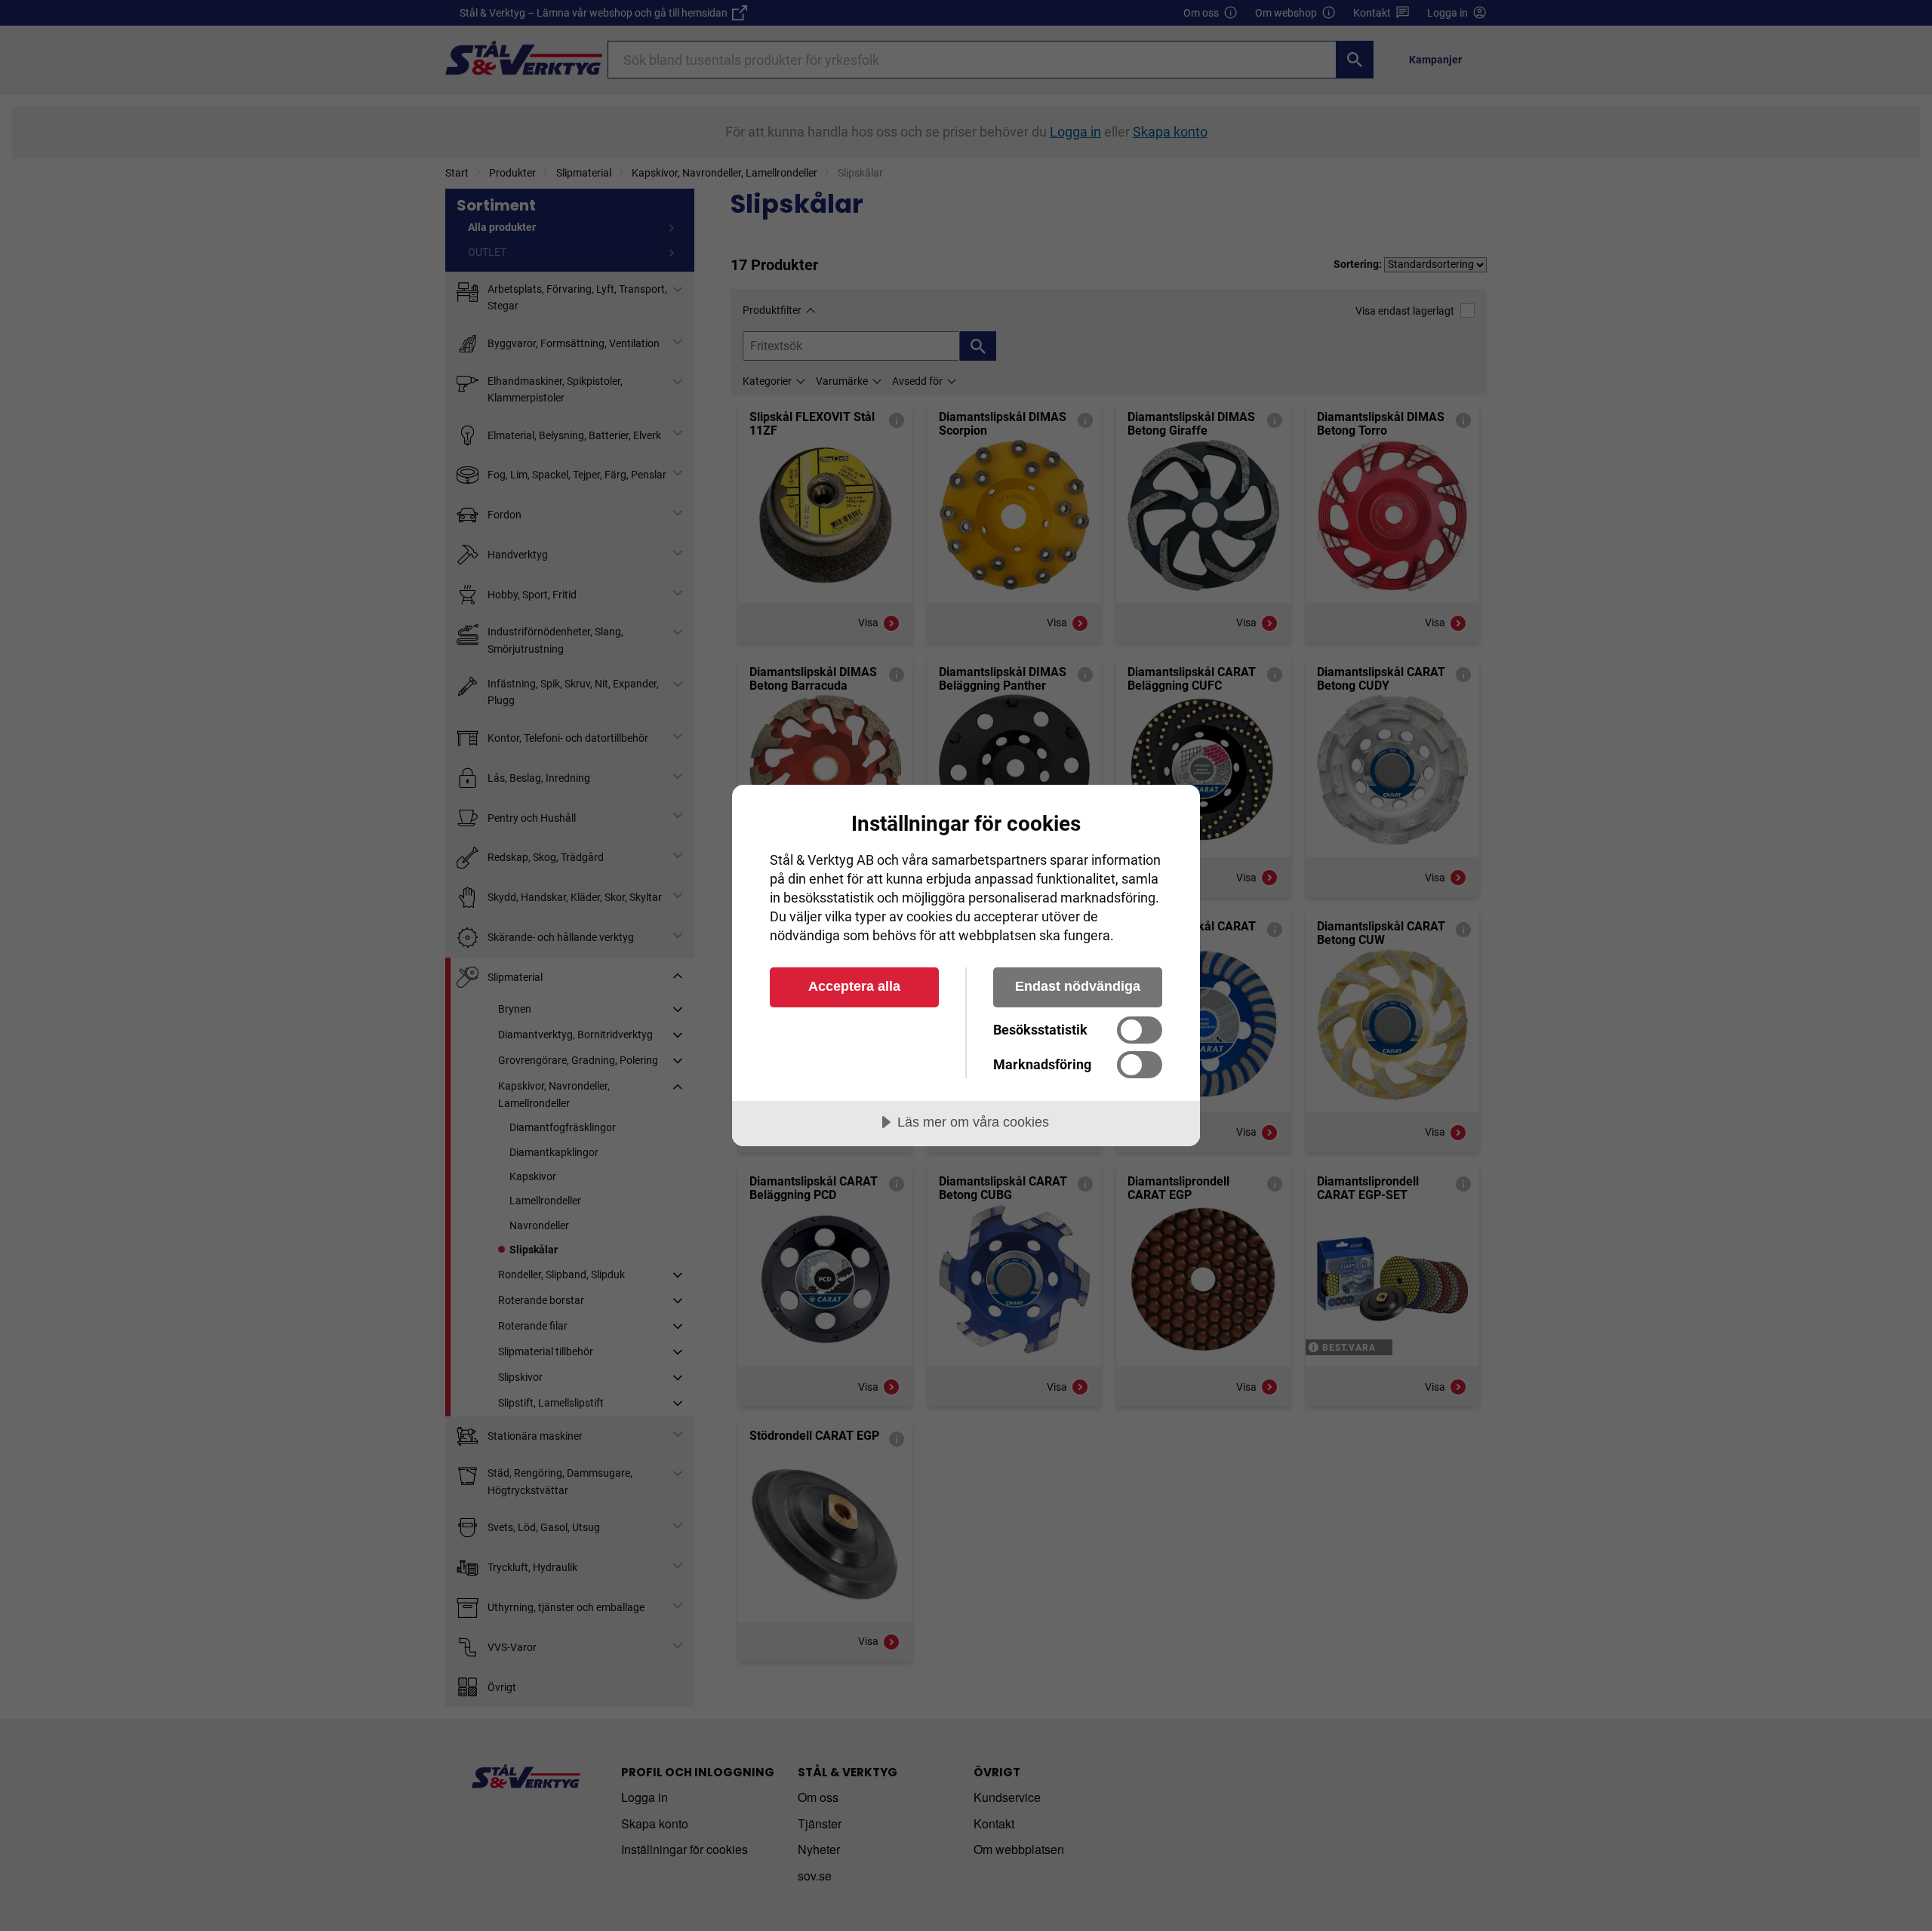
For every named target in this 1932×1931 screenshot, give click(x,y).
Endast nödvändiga (1078, 986)
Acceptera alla (854, 986)
